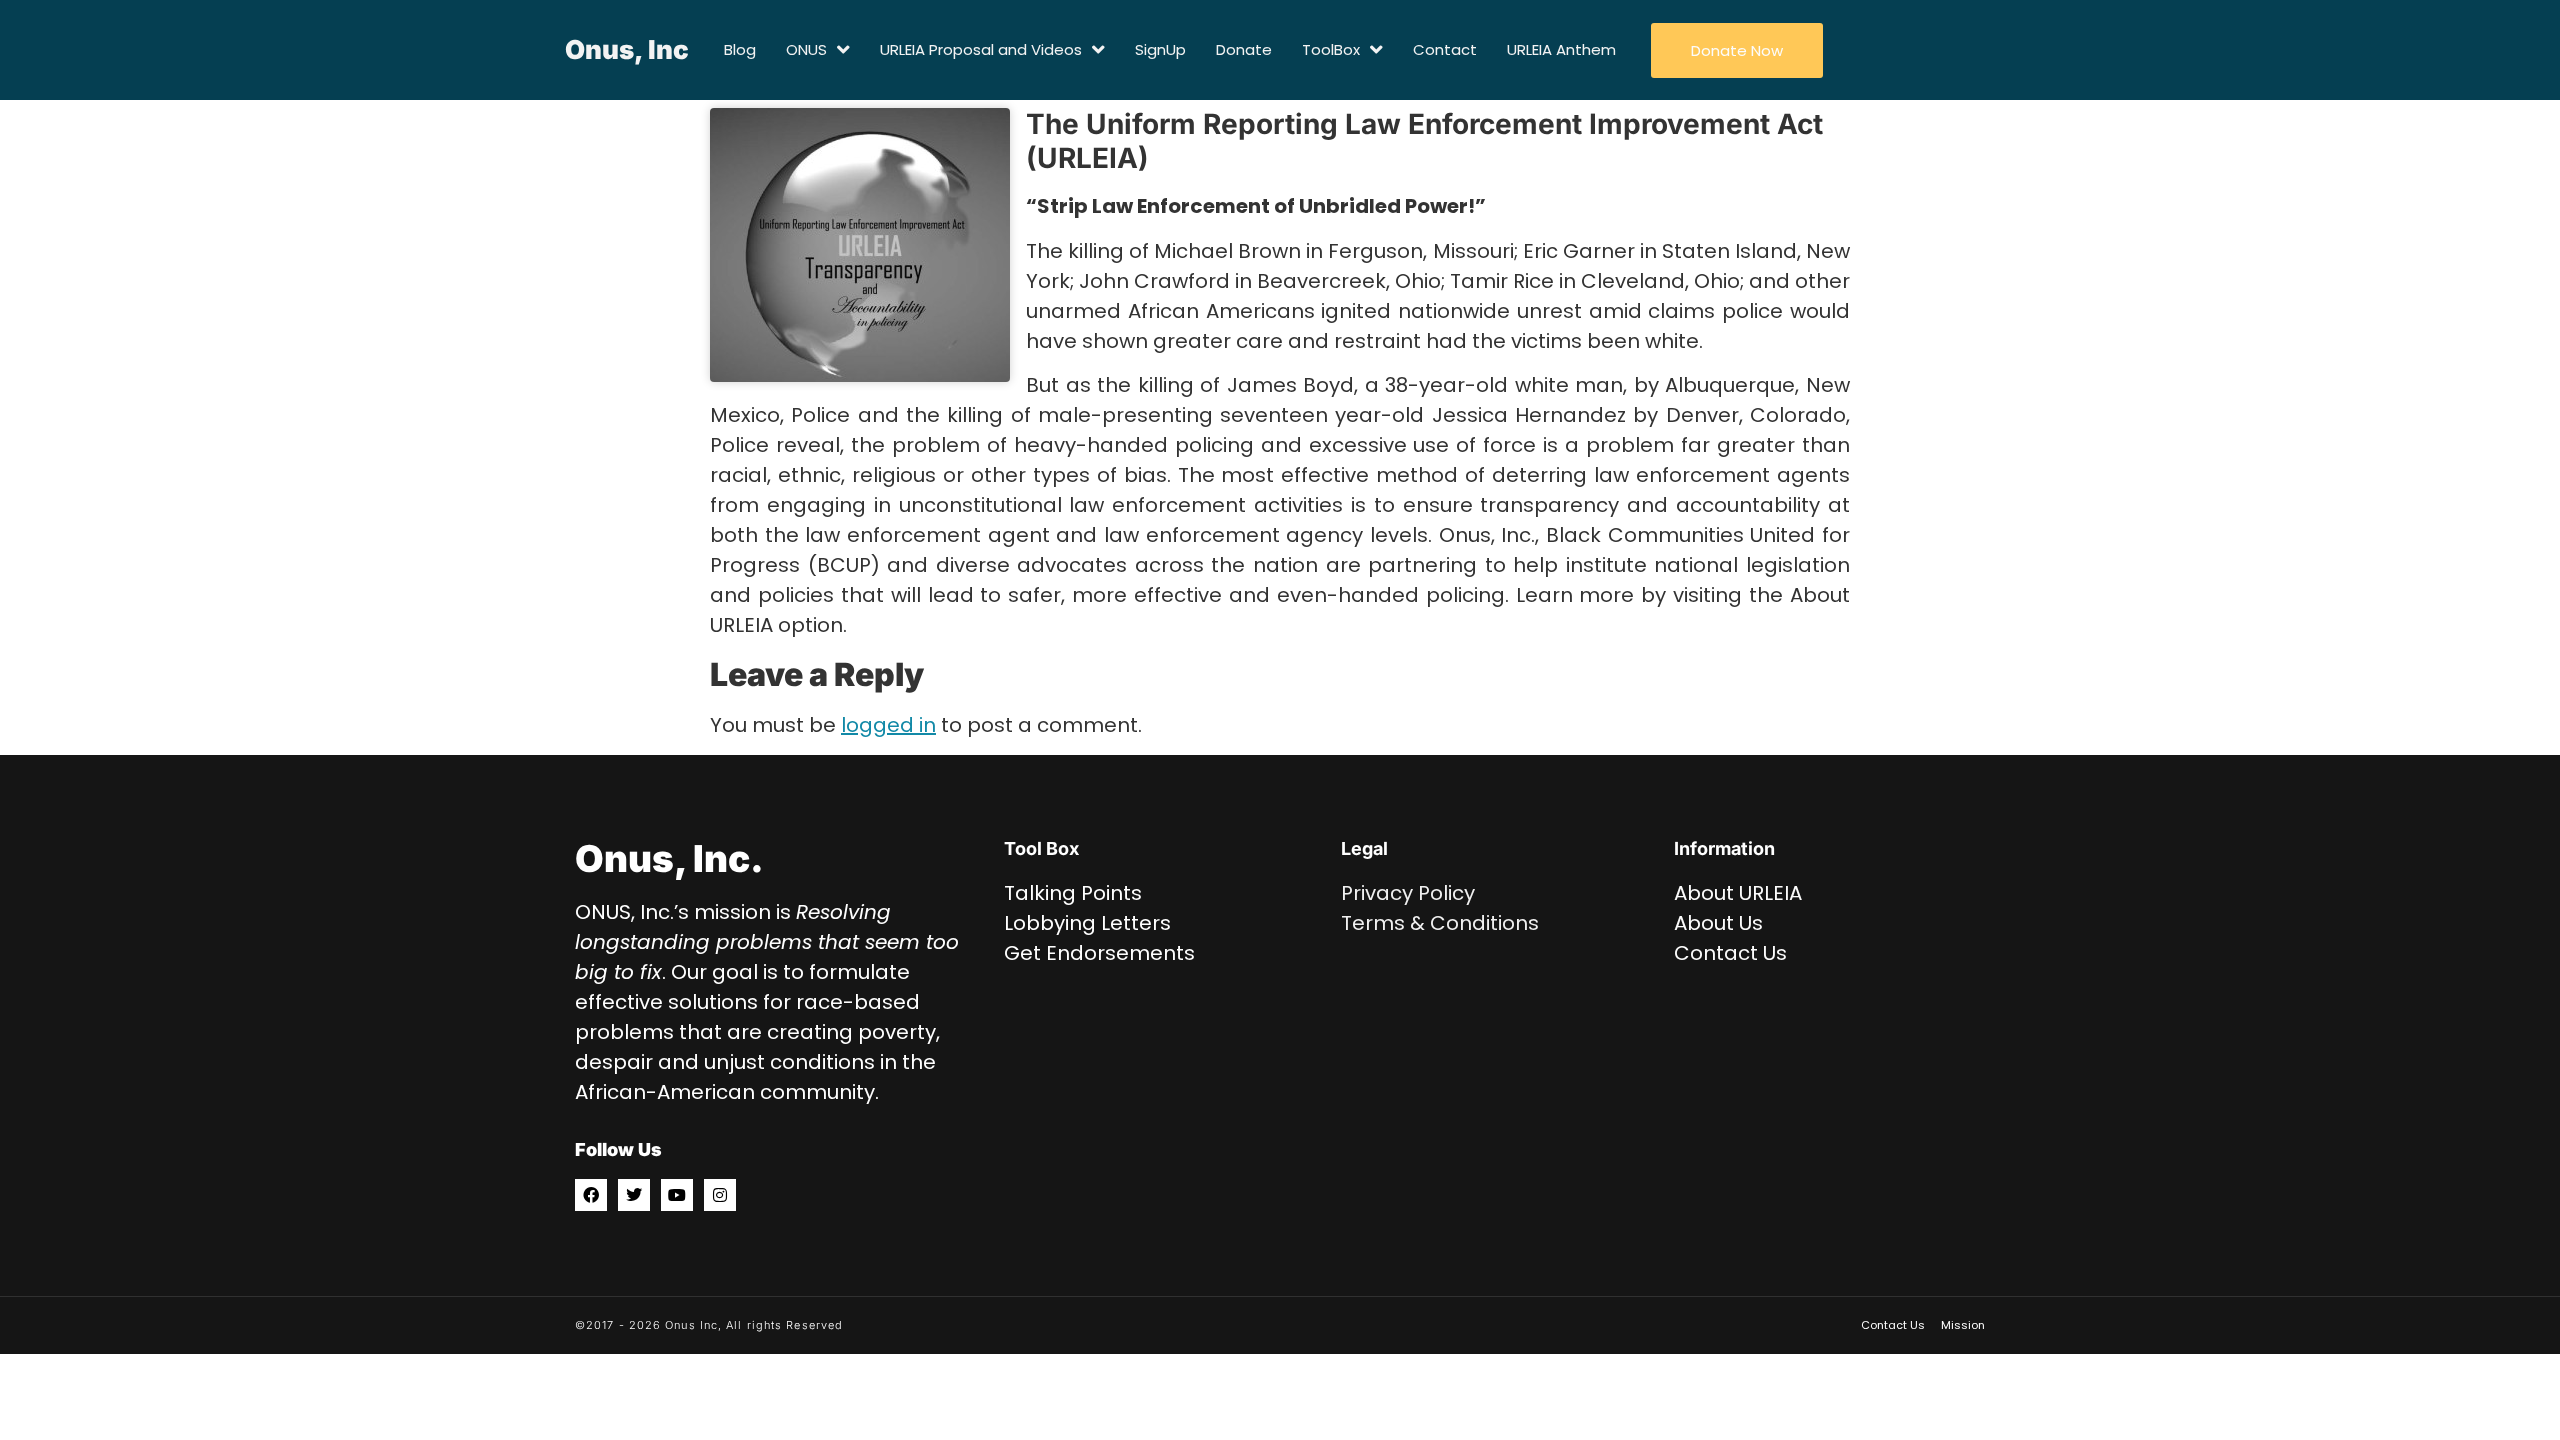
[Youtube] (677, 1195)
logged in (888, 725)
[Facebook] (591, 1195)
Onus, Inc (627, 49)
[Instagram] (720, 1195)
